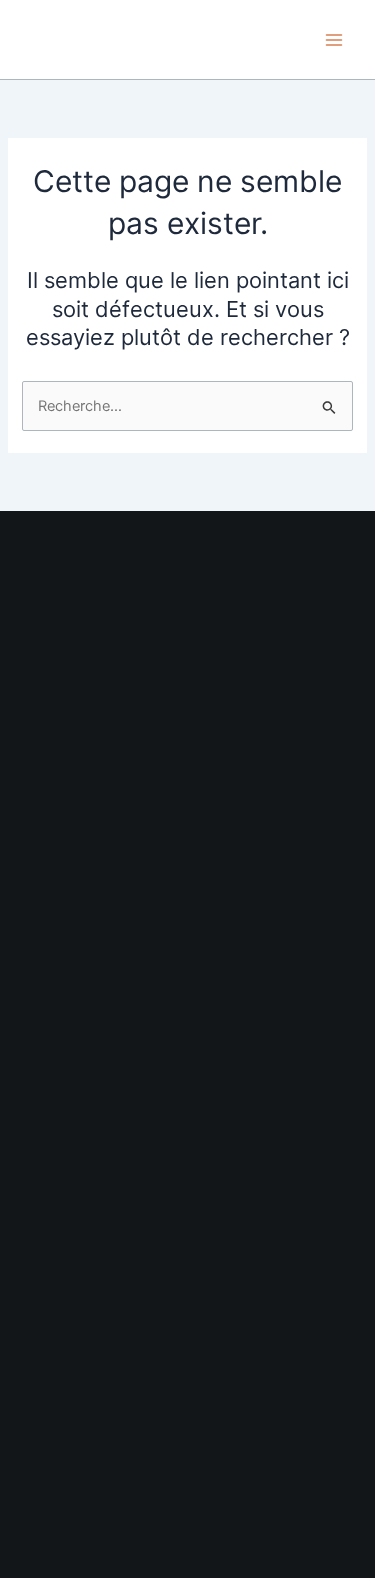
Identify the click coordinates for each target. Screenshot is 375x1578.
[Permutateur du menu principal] (334, 40)
